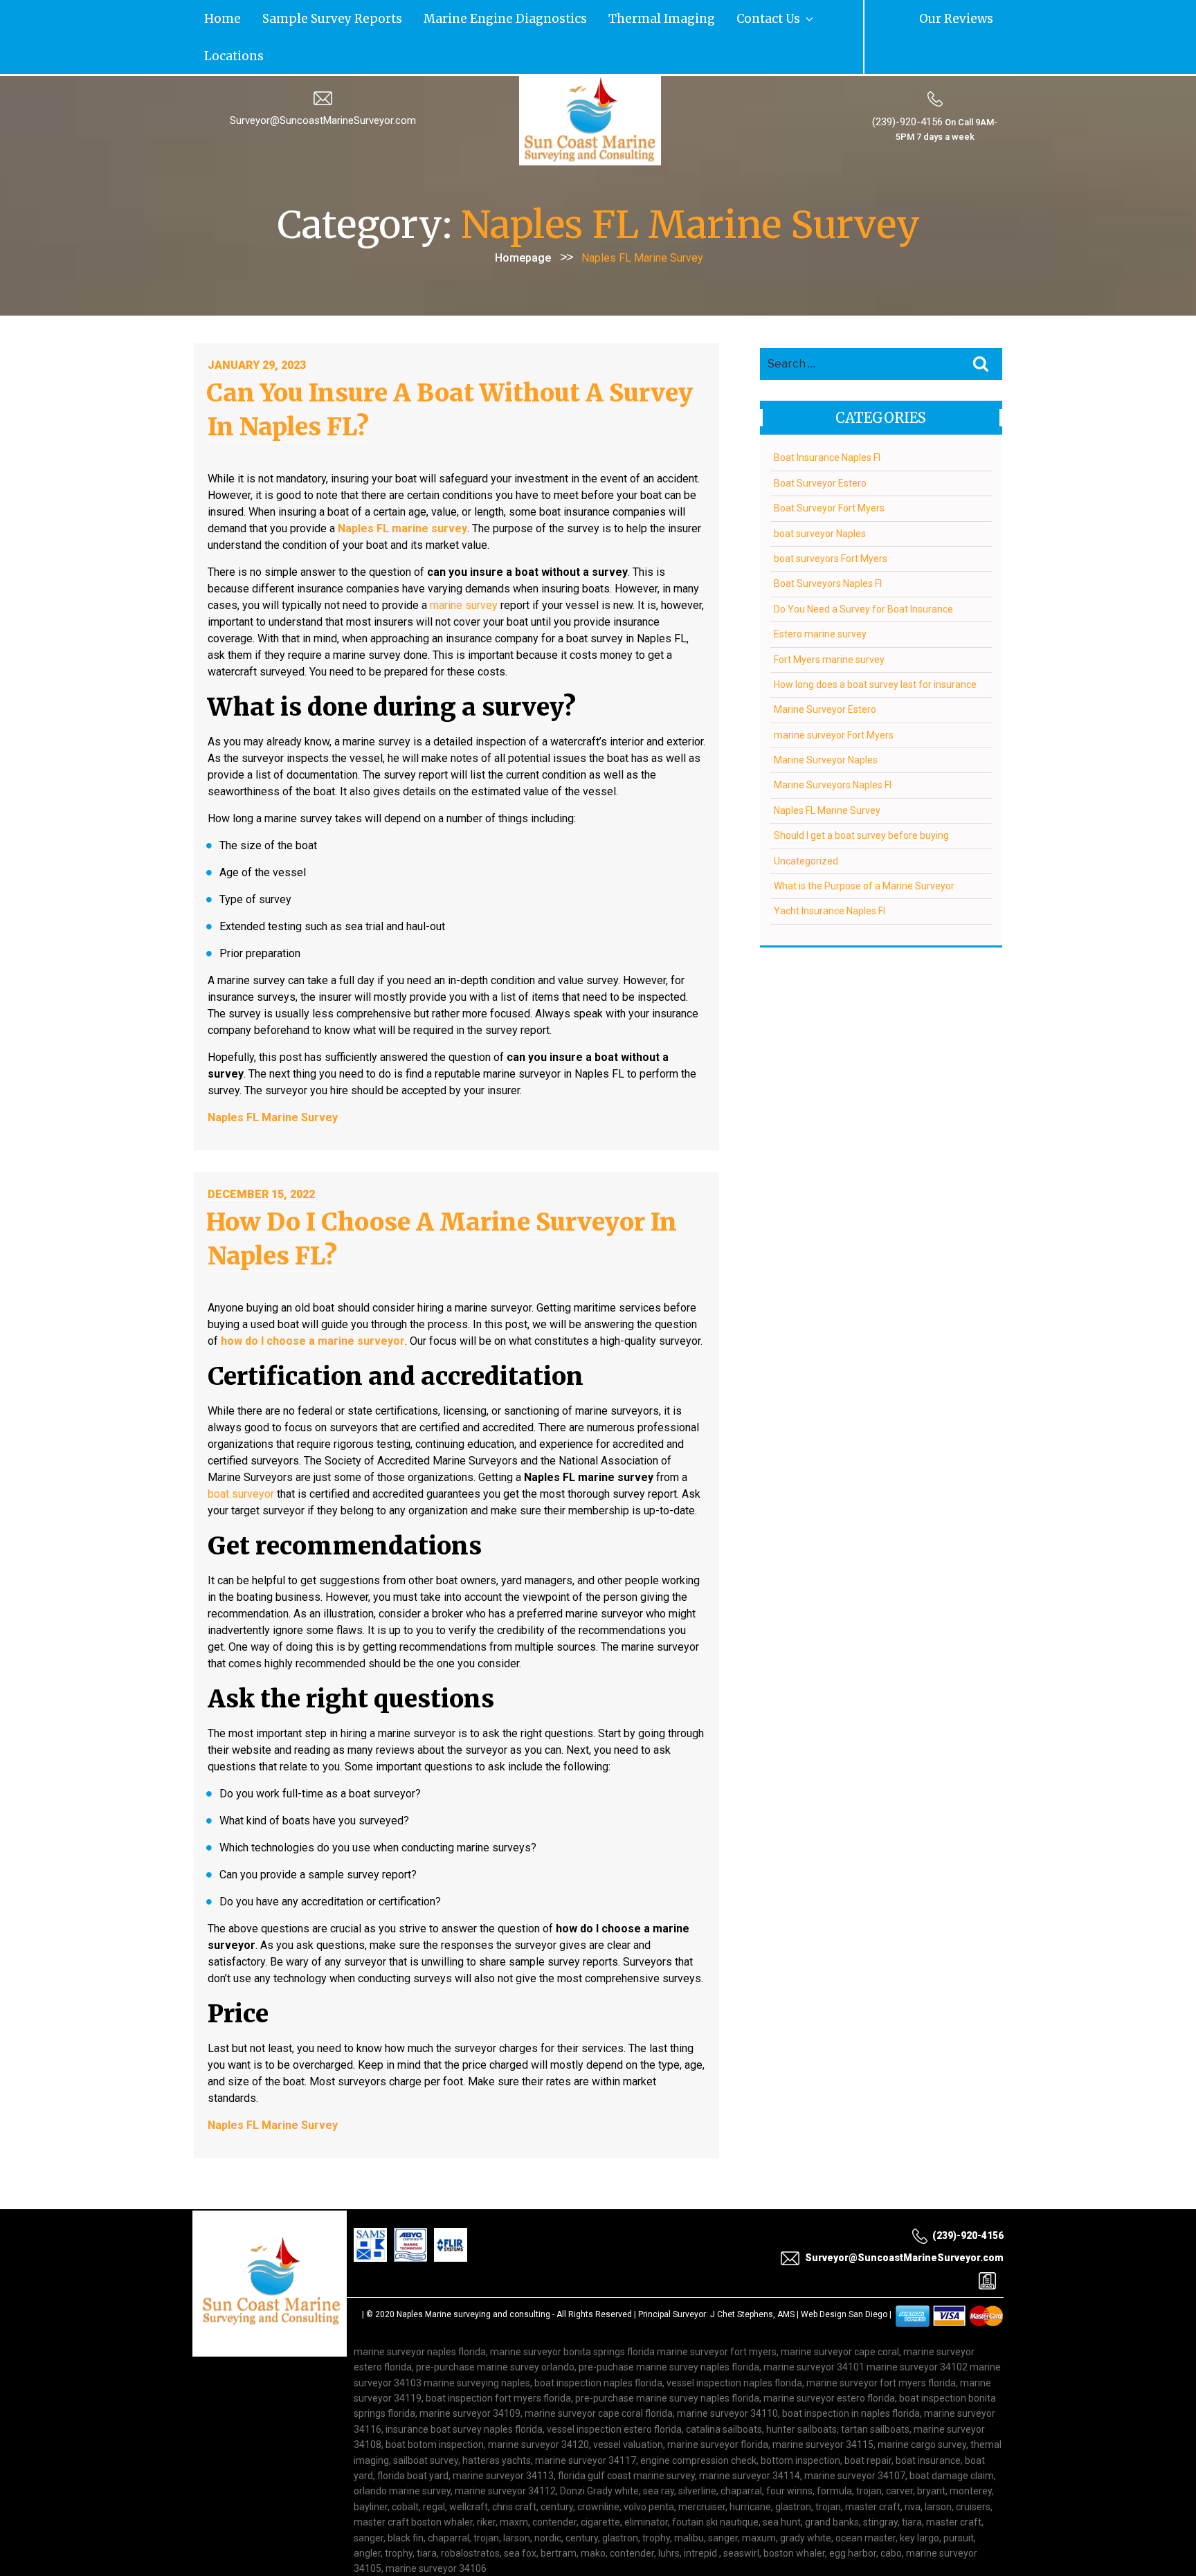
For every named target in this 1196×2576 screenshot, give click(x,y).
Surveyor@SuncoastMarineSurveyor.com (323, 81)
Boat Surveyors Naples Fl (828, 544)
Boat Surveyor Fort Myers (829, 469)
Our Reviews (971, 17)
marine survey (464, 565)
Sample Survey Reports (288, 17)
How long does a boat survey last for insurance (875, 644)
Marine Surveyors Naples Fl (833, 745)
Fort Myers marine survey (829, 619)
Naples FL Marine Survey (827, 770)
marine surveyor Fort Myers (834, 695)
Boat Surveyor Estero (820, 443)
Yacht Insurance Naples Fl (830, 871)
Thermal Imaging (525, 17)
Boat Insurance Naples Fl (827, 418)
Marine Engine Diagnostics (413, 17)
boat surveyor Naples (820, 493)
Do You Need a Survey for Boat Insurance (863, 569)
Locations (665, 17)
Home (211, 17)
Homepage (523, 218)
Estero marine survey (820, 595)
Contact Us (600, 17)
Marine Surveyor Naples (826, 720)
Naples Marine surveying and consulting (473, 2274)
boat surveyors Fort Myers (831, 518)
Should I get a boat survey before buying (861, 796)
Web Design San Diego (844, 2274)
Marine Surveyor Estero (825, 670)
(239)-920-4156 (907, 82)
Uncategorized (806, 821)
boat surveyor (241, 1454)
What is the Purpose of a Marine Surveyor (864, 846)
